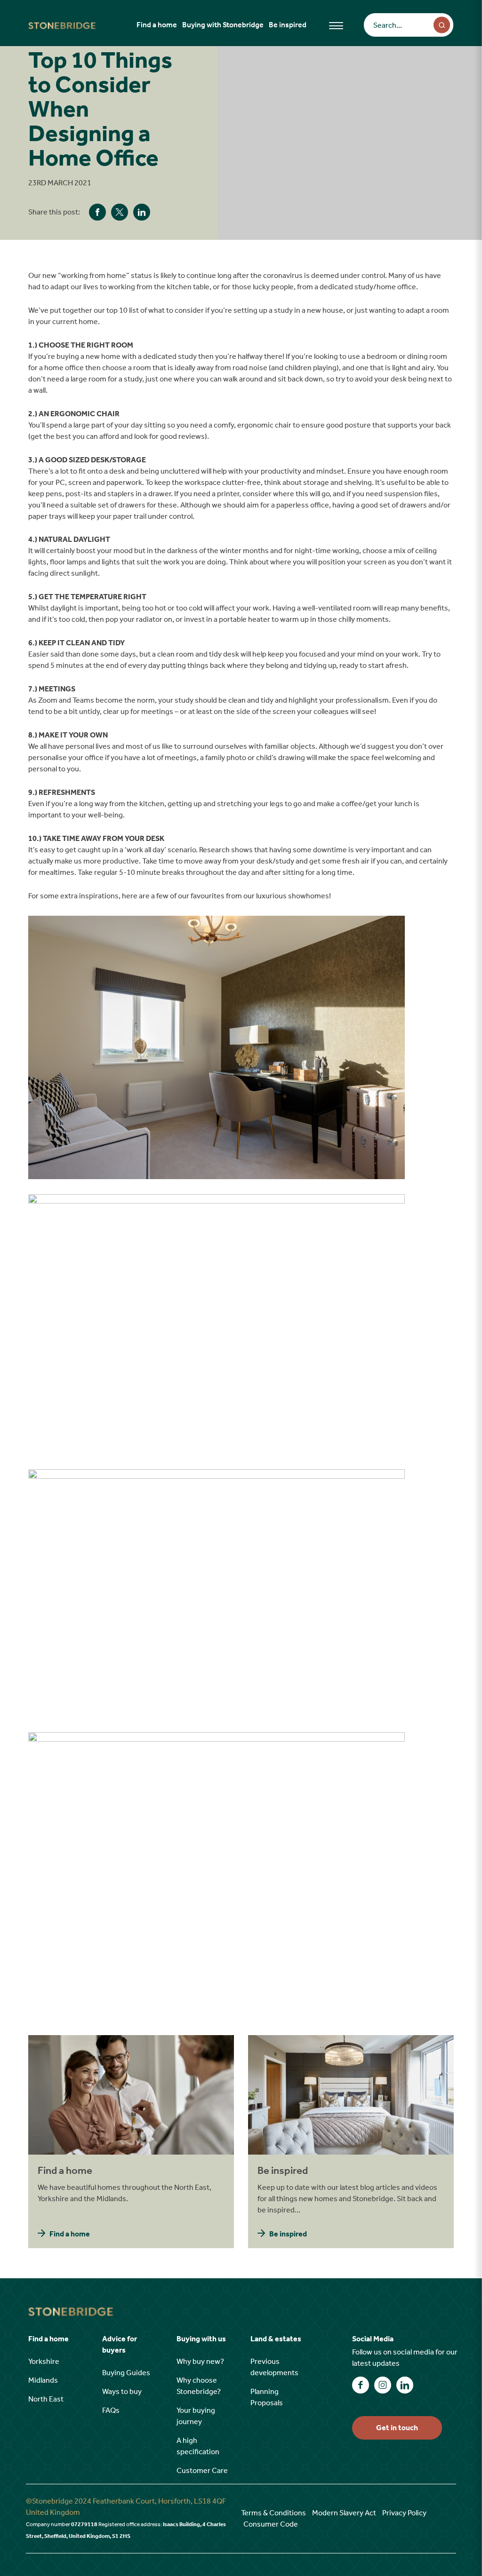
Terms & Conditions (273, 2513)
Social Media (373, 2339)
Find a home (157, 25)
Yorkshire (44, 2361)
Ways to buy (122, 2391)
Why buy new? (200, 2361)
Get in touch (397, 2428)
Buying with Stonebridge (223, 25)
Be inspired (288, 25)
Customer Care (202, 2470)
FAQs (111, 2410)
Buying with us (201, 2339)
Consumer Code (271, 2524)
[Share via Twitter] (120, 212)
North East (46, 2399)
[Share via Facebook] (97, 212)
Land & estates (276, 2339)
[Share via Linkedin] (142, 212)
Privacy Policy (404, 2513)
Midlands (43, 2380)
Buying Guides (126, 2373)
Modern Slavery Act (344, 2513)
